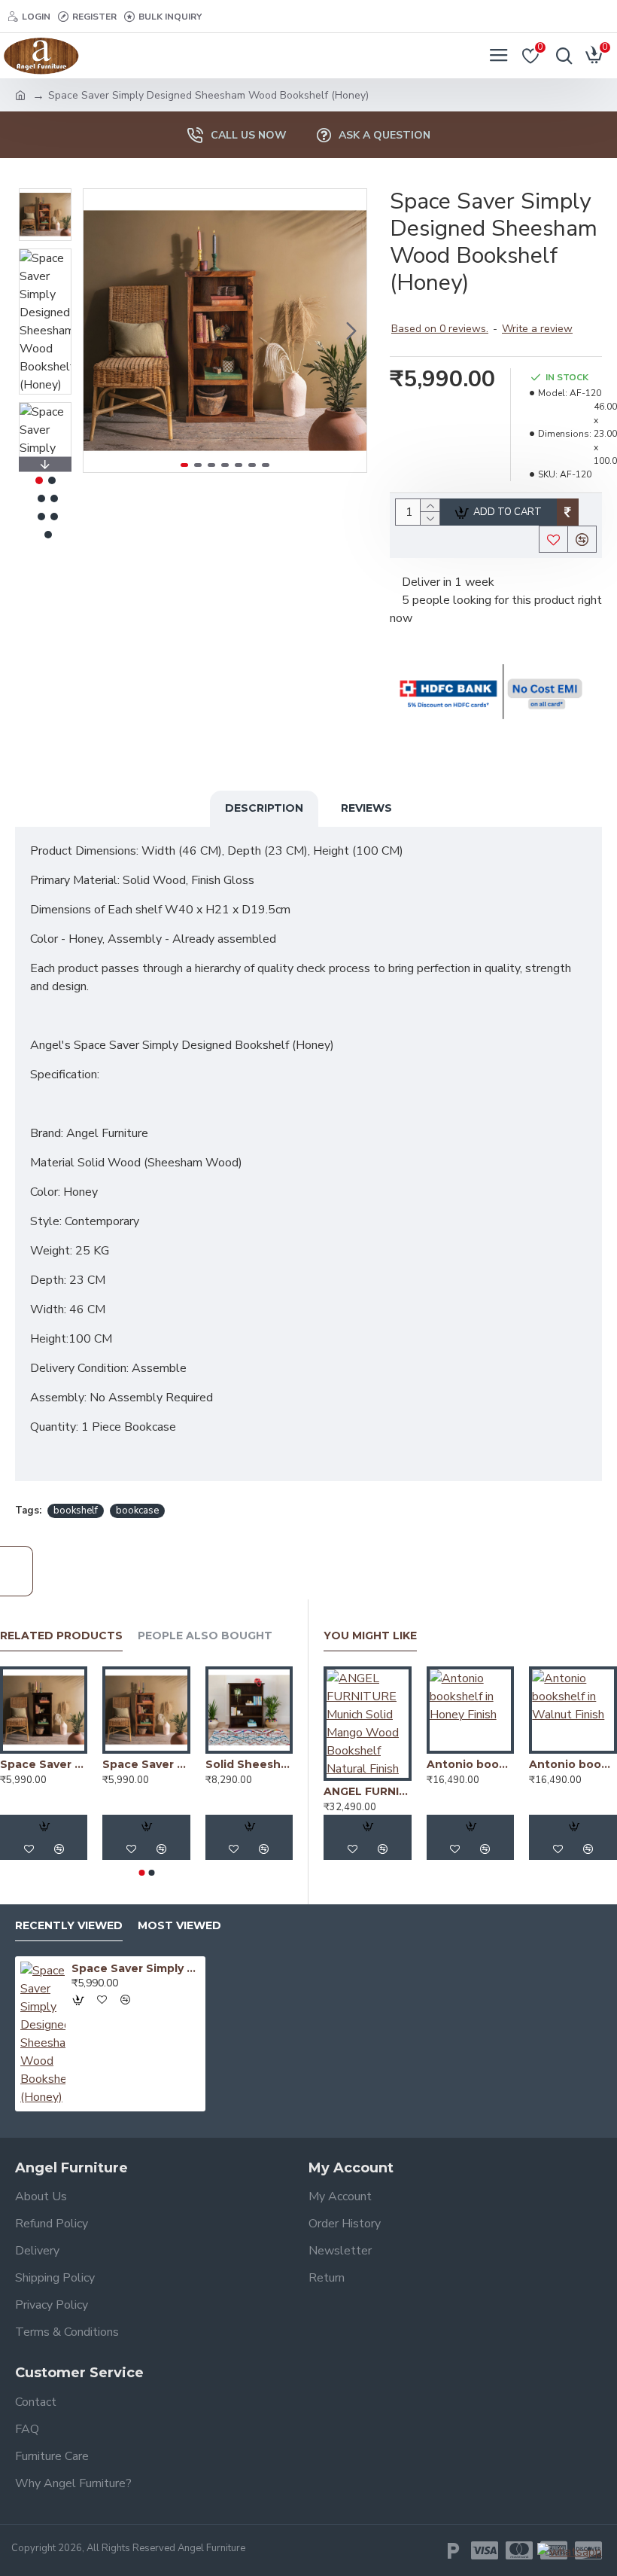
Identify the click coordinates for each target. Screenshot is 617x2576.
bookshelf (76, 1511)
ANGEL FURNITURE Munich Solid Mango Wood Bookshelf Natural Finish (368, 1791)
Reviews (366, 808)
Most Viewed (179, 1926)
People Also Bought (205, 1636)
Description (264, 808)
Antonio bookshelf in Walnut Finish (573, 1764)
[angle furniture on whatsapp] (570, 2552)
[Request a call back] (17, 1571)
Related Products (61, 1636)
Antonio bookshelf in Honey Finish (471, 1764)
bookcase (137, 1511)
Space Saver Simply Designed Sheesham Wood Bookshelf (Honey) (146, 1764)
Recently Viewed (69, 1926)
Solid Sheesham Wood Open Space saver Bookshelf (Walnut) (249, 1764)
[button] (99, 331)
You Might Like (370, 1636)
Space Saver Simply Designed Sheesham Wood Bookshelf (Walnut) (44, 1764)
